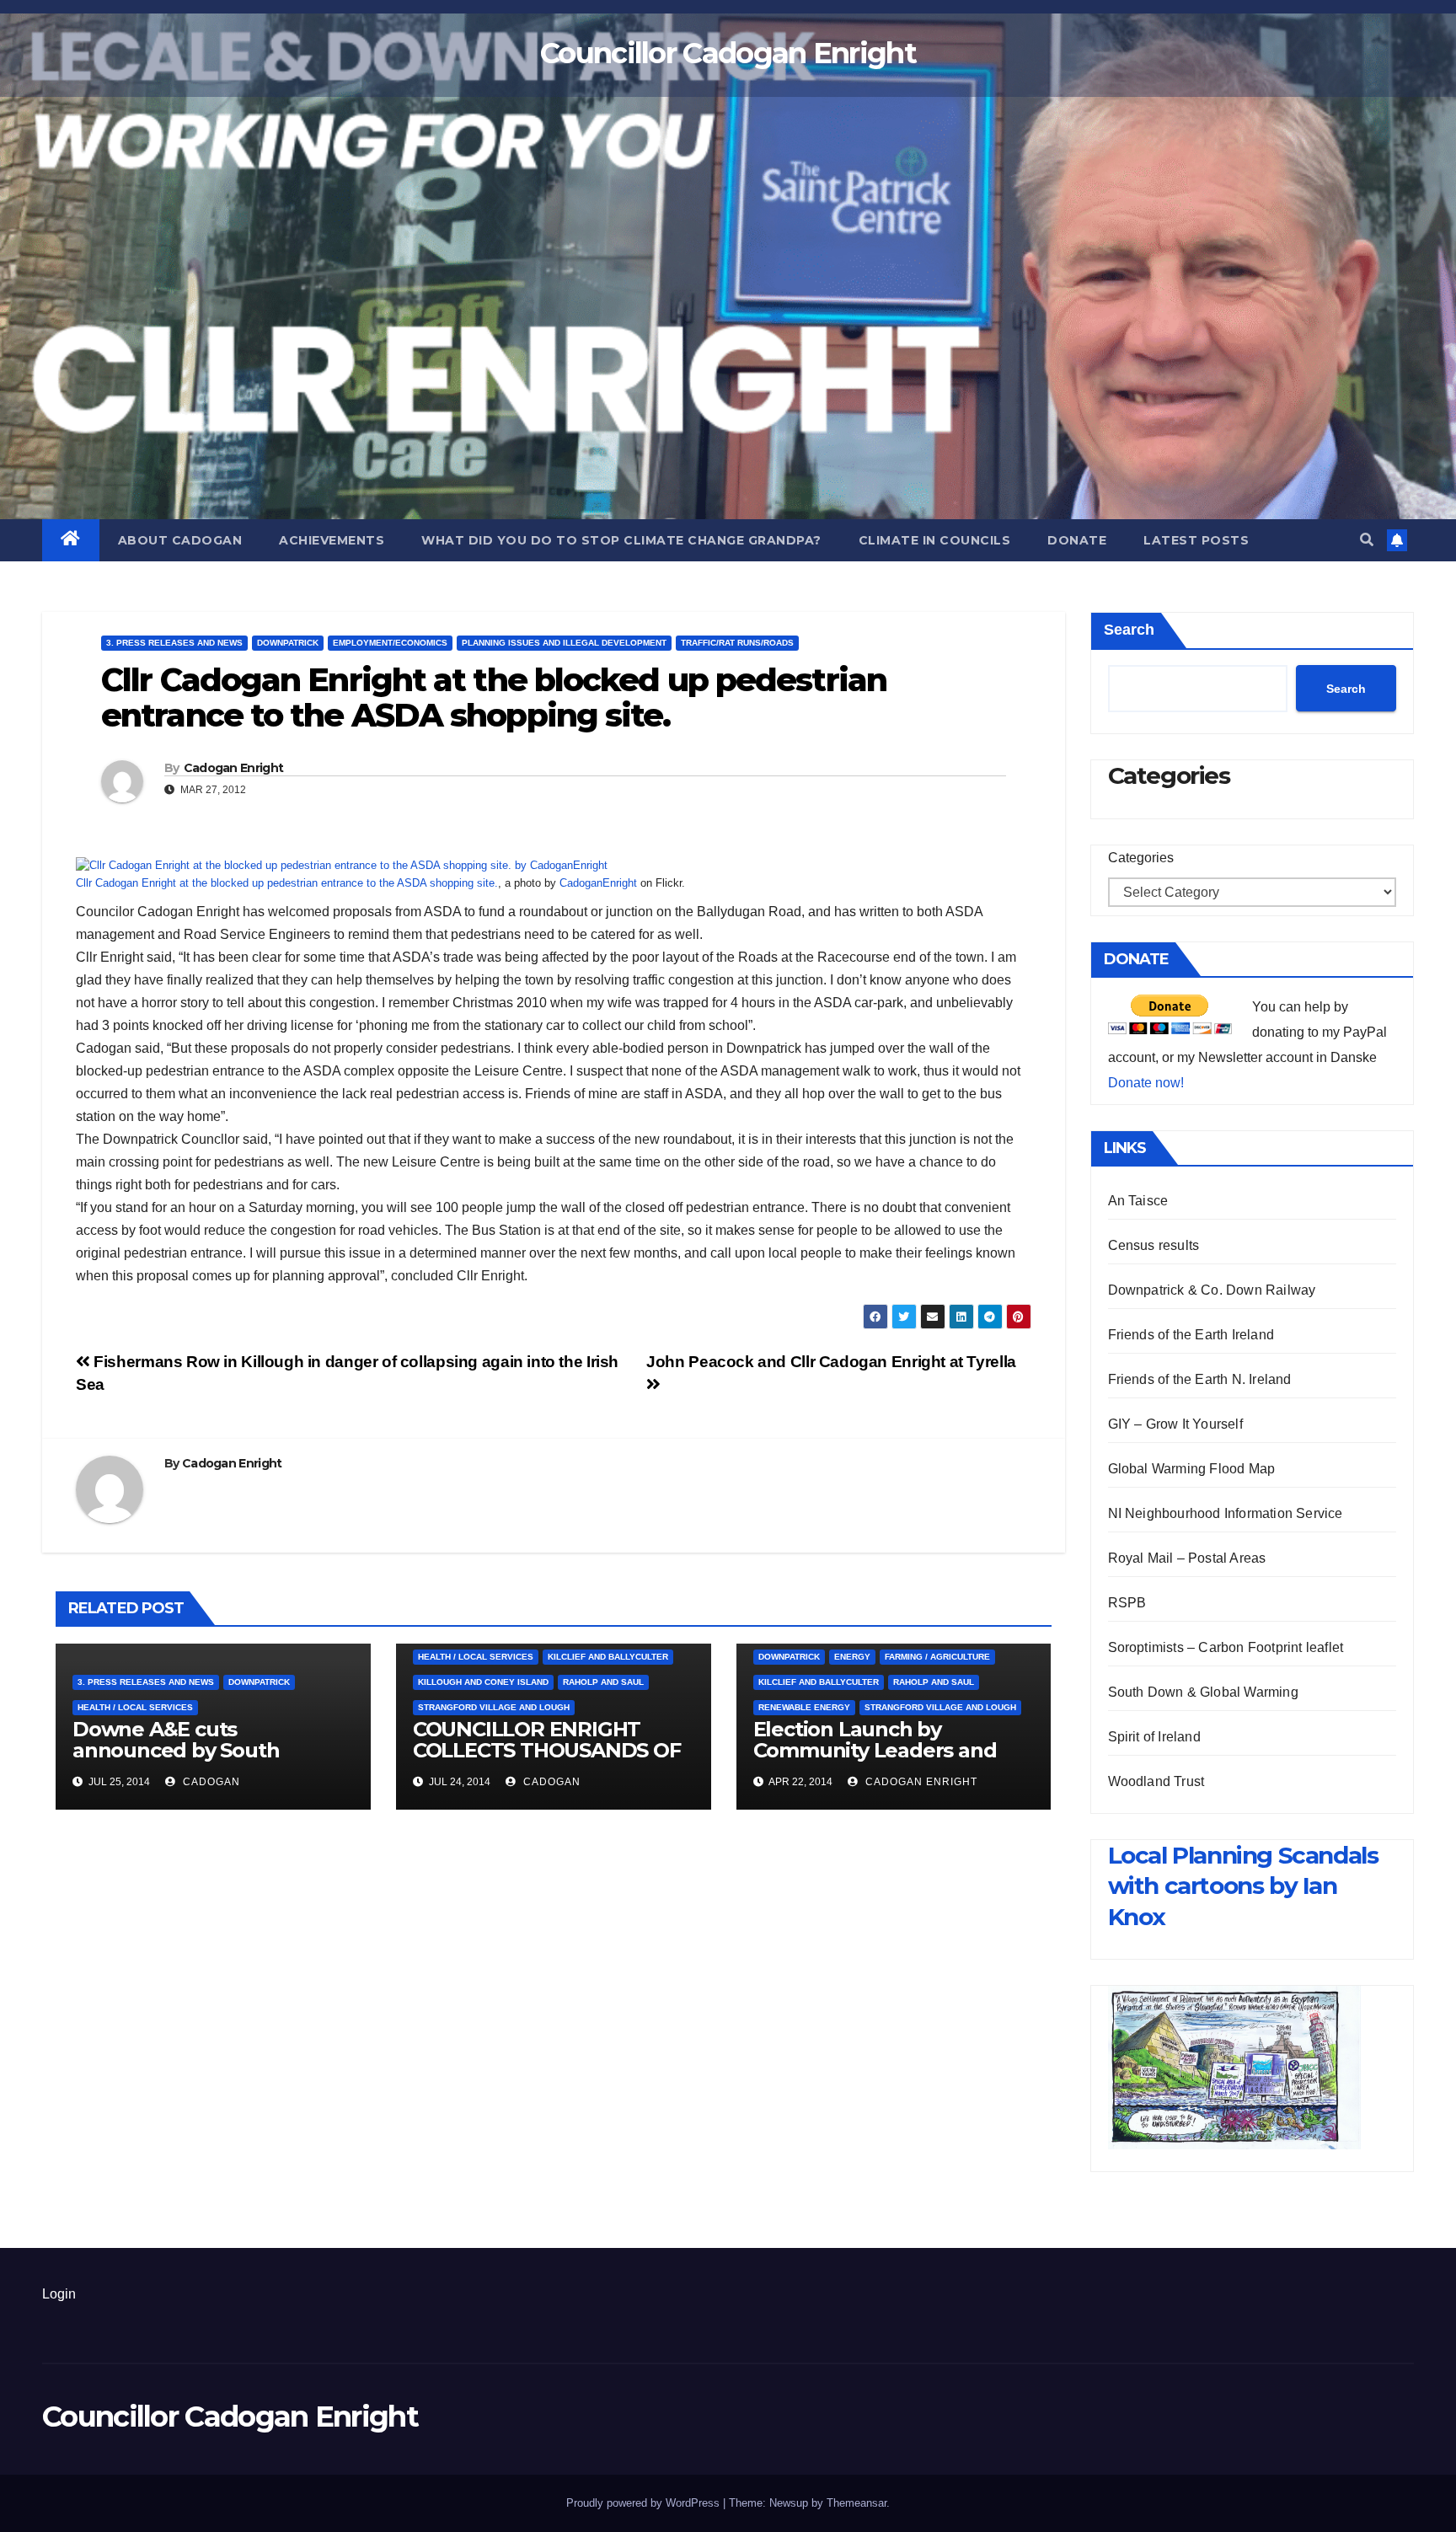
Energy (852, 1657)
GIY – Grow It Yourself (1175, 1424)
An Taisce (1138, 1201)
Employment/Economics (390, 643)
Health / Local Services (135, 1707)
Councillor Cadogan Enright (728, 53)
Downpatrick (288, 643)
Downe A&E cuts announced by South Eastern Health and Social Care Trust (199, 1761)
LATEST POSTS (1196, 540)
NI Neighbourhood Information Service (1226, 1513)
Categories (1141, 858)
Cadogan (210, 1782)
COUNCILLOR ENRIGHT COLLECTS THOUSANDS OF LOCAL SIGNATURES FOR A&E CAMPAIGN (547, 1761)
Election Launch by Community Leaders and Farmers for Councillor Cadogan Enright (875, 1761)
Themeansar (856, 2503)
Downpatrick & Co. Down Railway (1212, 1290)
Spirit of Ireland (1154, 1737)
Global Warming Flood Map (1192, 1469)
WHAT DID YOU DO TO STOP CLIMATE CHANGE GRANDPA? (621, 540)
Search (1129, 630)
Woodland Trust (1156, 1781)
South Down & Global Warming (1203, 1692)
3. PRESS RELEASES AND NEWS (174, 643)
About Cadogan (180, 540)
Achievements (332, 540)
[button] (1367, 540)
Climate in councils (935, 540)
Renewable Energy (804, 1707)
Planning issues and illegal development (564, 643)
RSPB (1127, 1603)
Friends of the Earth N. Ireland (1200, 1379)
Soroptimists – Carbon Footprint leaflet (1226, 1647)
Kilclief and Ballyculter (608, 1657)
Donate (1077, 540)
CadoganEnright (598, 883)
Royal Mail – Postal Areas (1187, 1558)
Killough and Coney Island (483, 1682)
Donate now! (1146, 1083)
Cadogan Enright (234, 768)
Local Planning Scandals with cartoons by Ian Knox (1243, 1886)
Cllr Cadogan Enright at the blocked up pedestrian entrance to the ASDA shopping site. (287, 883)
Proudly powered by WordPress (645, 2503)
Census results (1154, 1245)
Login (59, 2294)
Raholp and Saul (603, 1682)
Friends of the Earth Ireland (1191, 1335)
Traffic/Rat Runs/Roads (737, 643)
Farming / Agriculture (937, 1657)
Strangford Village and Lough (494, 1707)
